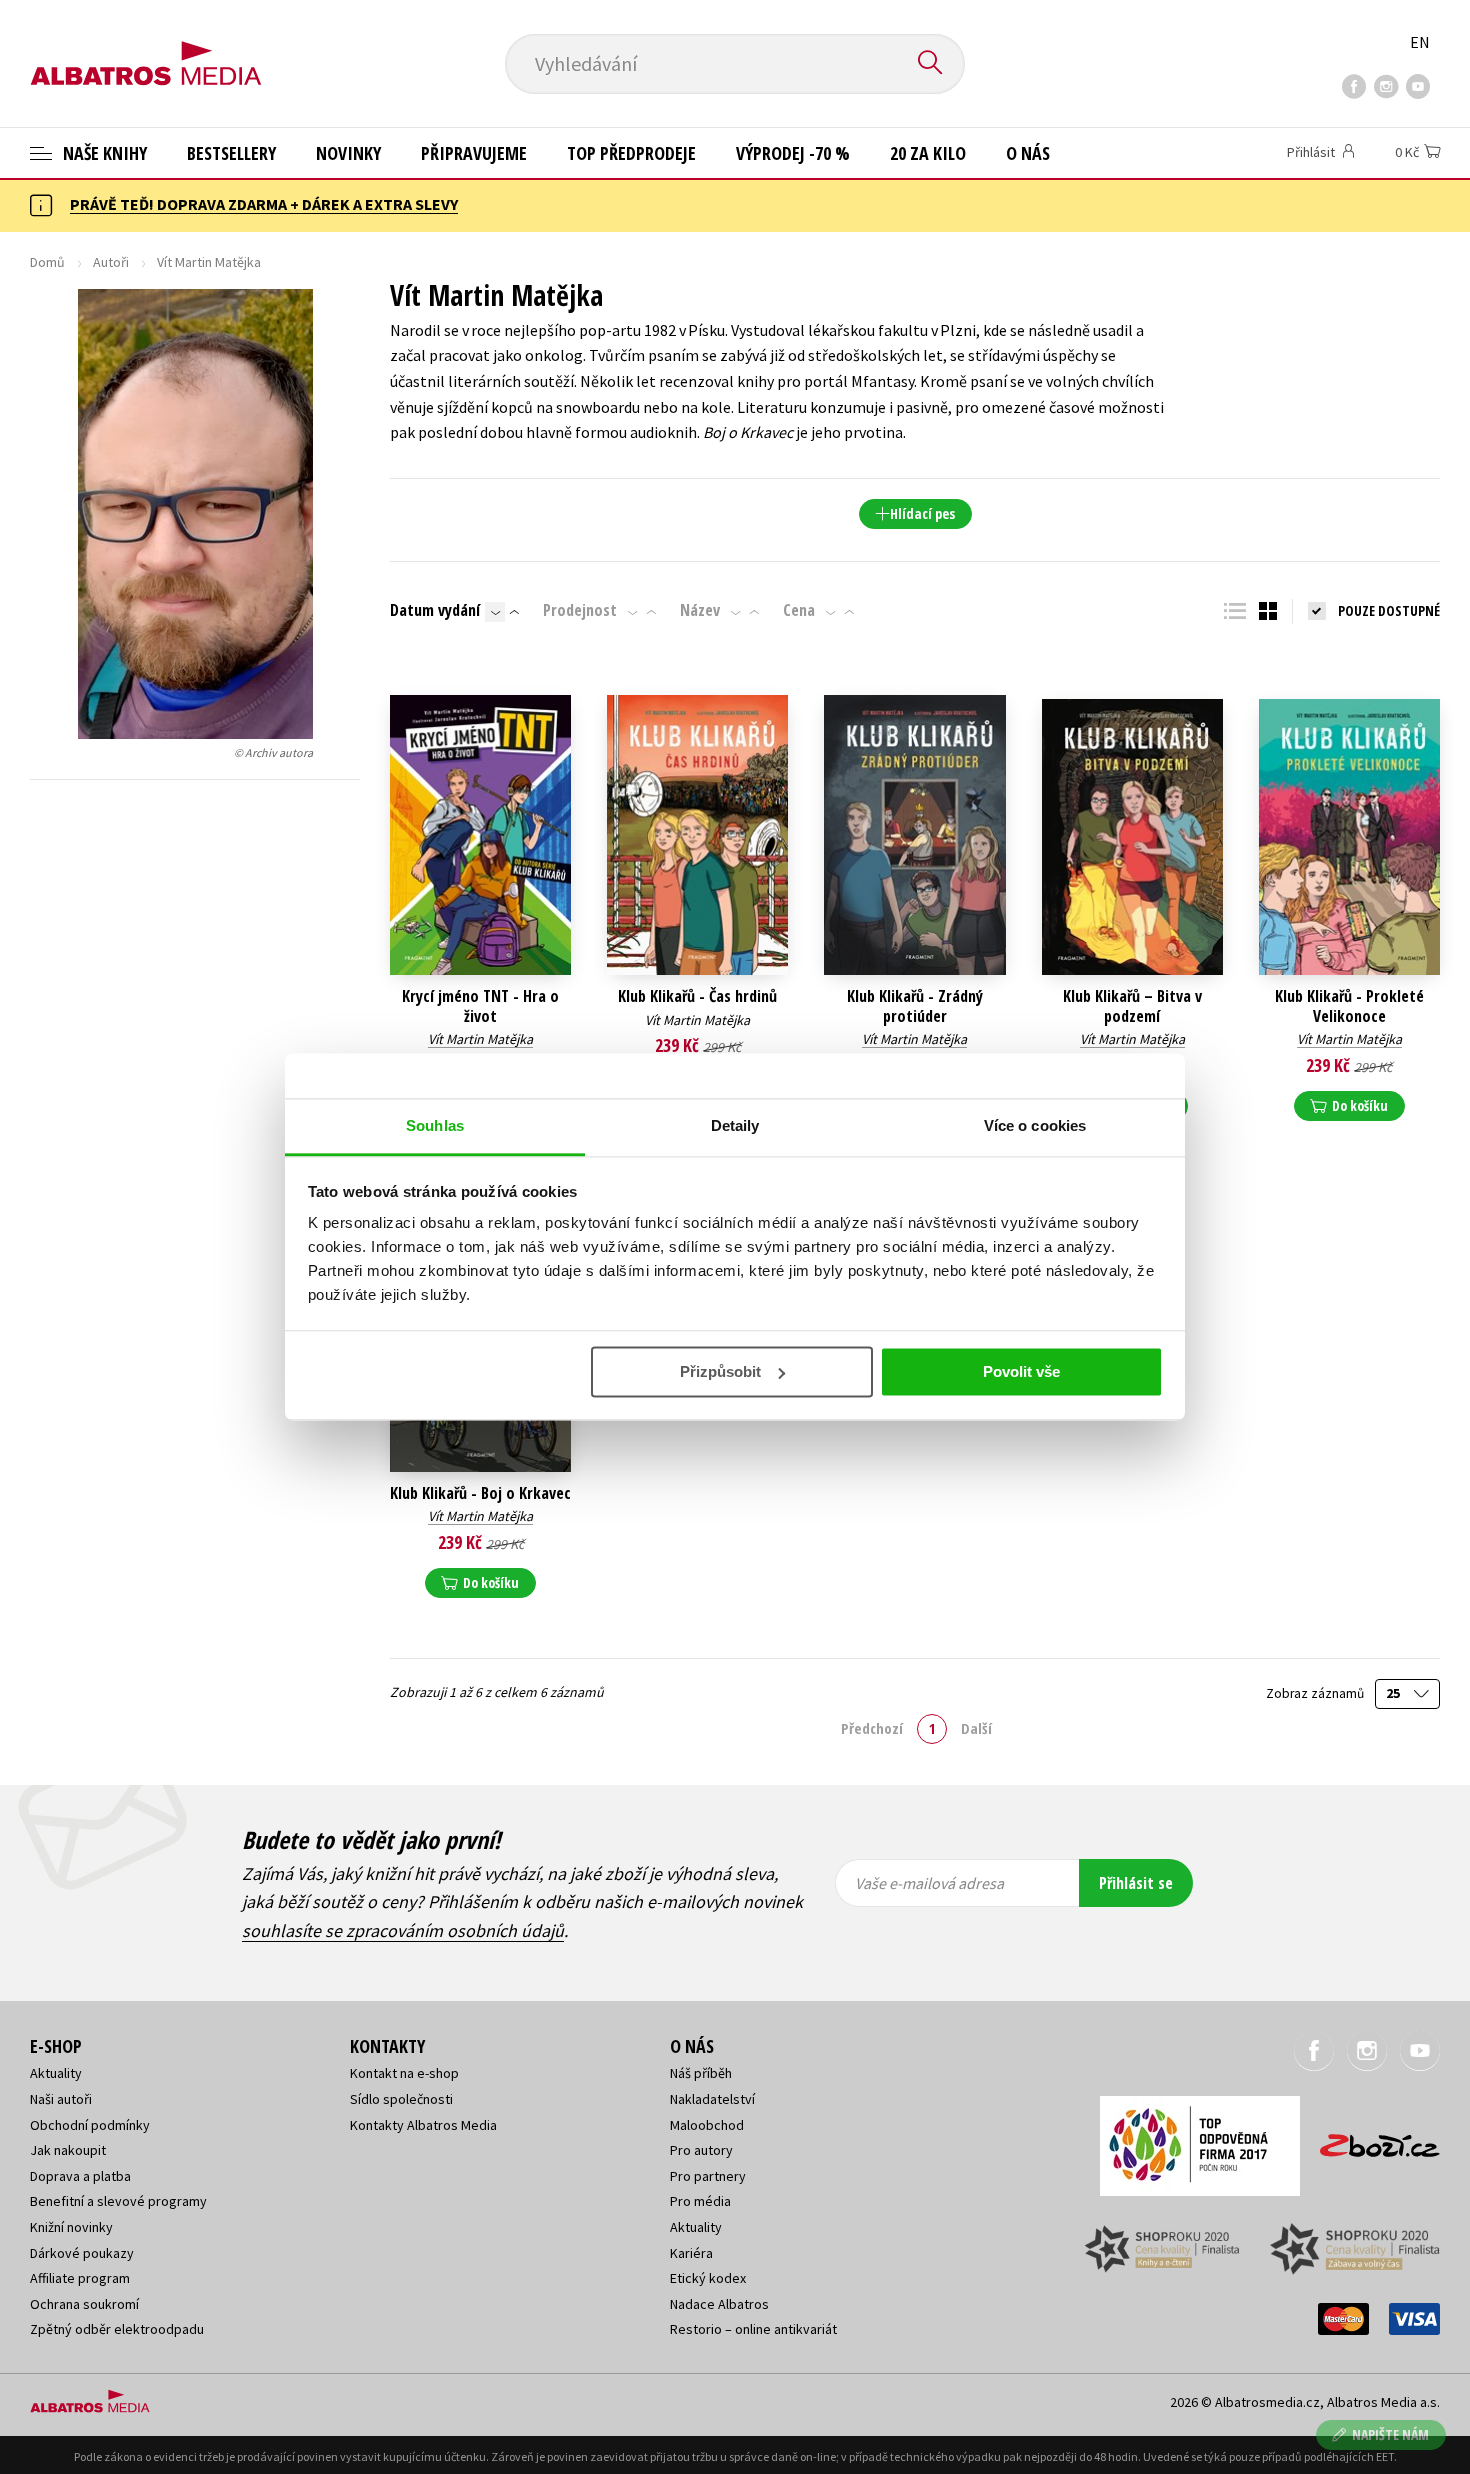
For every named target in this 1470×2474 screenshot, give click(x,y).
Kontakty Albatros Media (423, 2125)
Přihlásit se (1136, 1883)
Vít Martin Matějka (480, 1039)
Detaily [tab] (735, 1125)
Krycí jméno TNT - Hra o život (480, 1006)
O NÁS (1028, 153)
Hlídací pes (922, 513)
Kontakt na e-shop (404, 2073)
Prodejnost (580, 610)
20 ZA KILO (928, 153)
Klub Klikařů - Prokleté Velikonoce (1349, 1006)
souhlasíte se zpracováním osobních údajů (403, 1930)
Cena (799, 610)
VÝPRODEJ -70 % (793, 153)
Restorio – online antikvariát (753, 2329)
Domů (47, 262)
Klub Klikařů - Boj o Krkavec (480, 1493)
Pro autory (701, 2150)
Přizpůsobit (720, 1371)
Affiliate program (80, 2278)
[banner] (146, 47)
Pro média (700, 2201)
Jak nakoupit (68, 2150)
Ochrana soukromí (84, 2304)
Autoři (111, 262)
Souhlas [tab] (435, 1125)
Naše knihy (103, 153)
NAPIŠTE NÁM (1390, 2434)
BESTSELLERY (231, 153)
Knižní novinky (71, 2227)
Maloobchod (707, 2125)
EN (1420, 42)
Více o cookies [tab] (1035, 1125)
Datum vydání (435, 610)
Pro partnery (708, 2176)
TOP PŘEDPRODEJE (631, 153)
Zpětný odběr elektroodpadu (117, 2329)
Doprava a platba (80, 2176)
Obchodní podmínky (90, 2125)
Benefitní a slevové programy (118, 2201)
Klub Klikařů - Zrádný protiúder (915, 1006)
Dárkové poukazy (82, 2253)
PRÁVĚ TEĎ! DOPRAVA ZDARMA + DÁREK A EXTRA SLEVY (264, 204)
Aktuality (56, 2073)
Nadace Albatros (719, 2304)
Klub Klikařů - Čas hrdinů (697, 996)
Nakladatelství (712, 2099)
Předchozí (872, 1728)
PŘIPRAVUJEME (474, 153)
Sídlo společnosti (401, 2099)
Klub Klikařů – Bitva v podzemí (1132, 1006)
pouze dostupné (1389, 610)
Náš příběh (701, 2073)
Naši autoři (61, 2099)
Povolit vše (1021, 1371)
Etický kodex (708, 2278)
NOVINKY (348, 153)
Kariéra (691, 2253)
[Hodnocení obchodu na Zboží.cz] (1370, 2139)
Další (976, 1728)
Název (700, 610)
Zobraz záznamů (1316, 1693)
